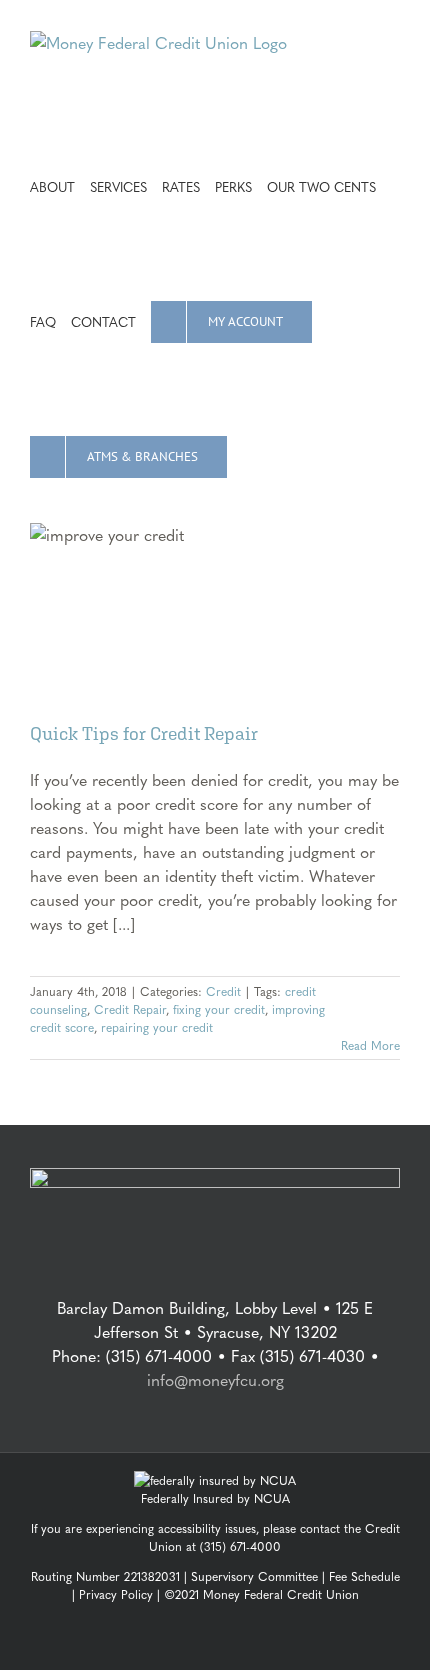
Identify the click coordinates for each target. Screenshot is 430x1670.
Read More (370, 1045)
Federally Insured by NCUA (215, 1498)
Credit (223, 991)
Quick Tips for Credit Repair (144, 733)
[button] (247, 455)
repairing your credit (157, 1027)
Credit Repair (130, 1009)
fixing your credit (219, 1009)
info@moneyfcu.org (215, 1379)
